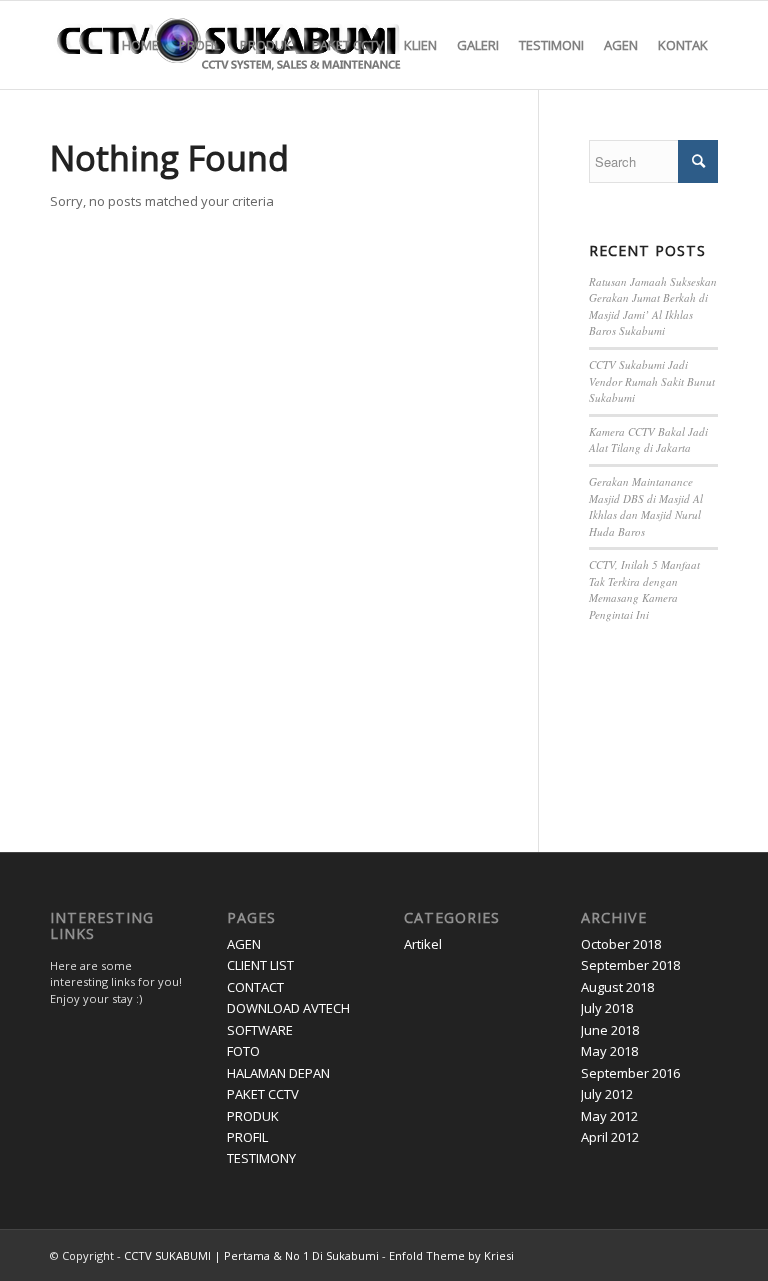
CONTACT (255, 987)
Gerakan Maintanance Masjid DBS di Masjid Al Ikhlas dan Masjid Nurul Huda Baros (646, 506)
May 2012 (609, 1116)
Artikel (423, 944)
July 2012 (607, 1094)
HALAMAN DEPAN (278, 1073)
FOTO (243, 1051)
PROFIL (247, 1137)
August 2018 (617, 987)
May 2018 (609, 1051)
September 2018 (630, 965)
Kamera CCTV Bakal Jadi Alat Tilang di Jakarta (648, 440)
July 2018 (607, 1008)
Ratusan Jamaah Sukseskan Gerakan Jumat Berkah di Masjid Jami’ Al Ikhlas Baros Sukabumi (653, 306)
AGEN (244, 944)
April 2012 (610, 1137)
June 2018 (610, 1030)
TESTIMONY (261, 1158)
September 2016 (630, 1073)
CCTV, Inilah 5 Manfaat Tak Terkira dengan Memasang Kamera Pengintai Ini (644, 589)
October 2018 (621, 944)
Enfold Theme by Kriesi (451, 1255)
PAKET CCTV (263, 1094)
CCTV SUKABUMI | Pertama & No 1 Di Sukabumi (251, 1255)
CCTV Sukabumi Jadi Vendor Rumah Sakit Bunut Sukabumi (652, 381)
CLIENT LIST (260, 965)
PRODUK (253, 1116)
